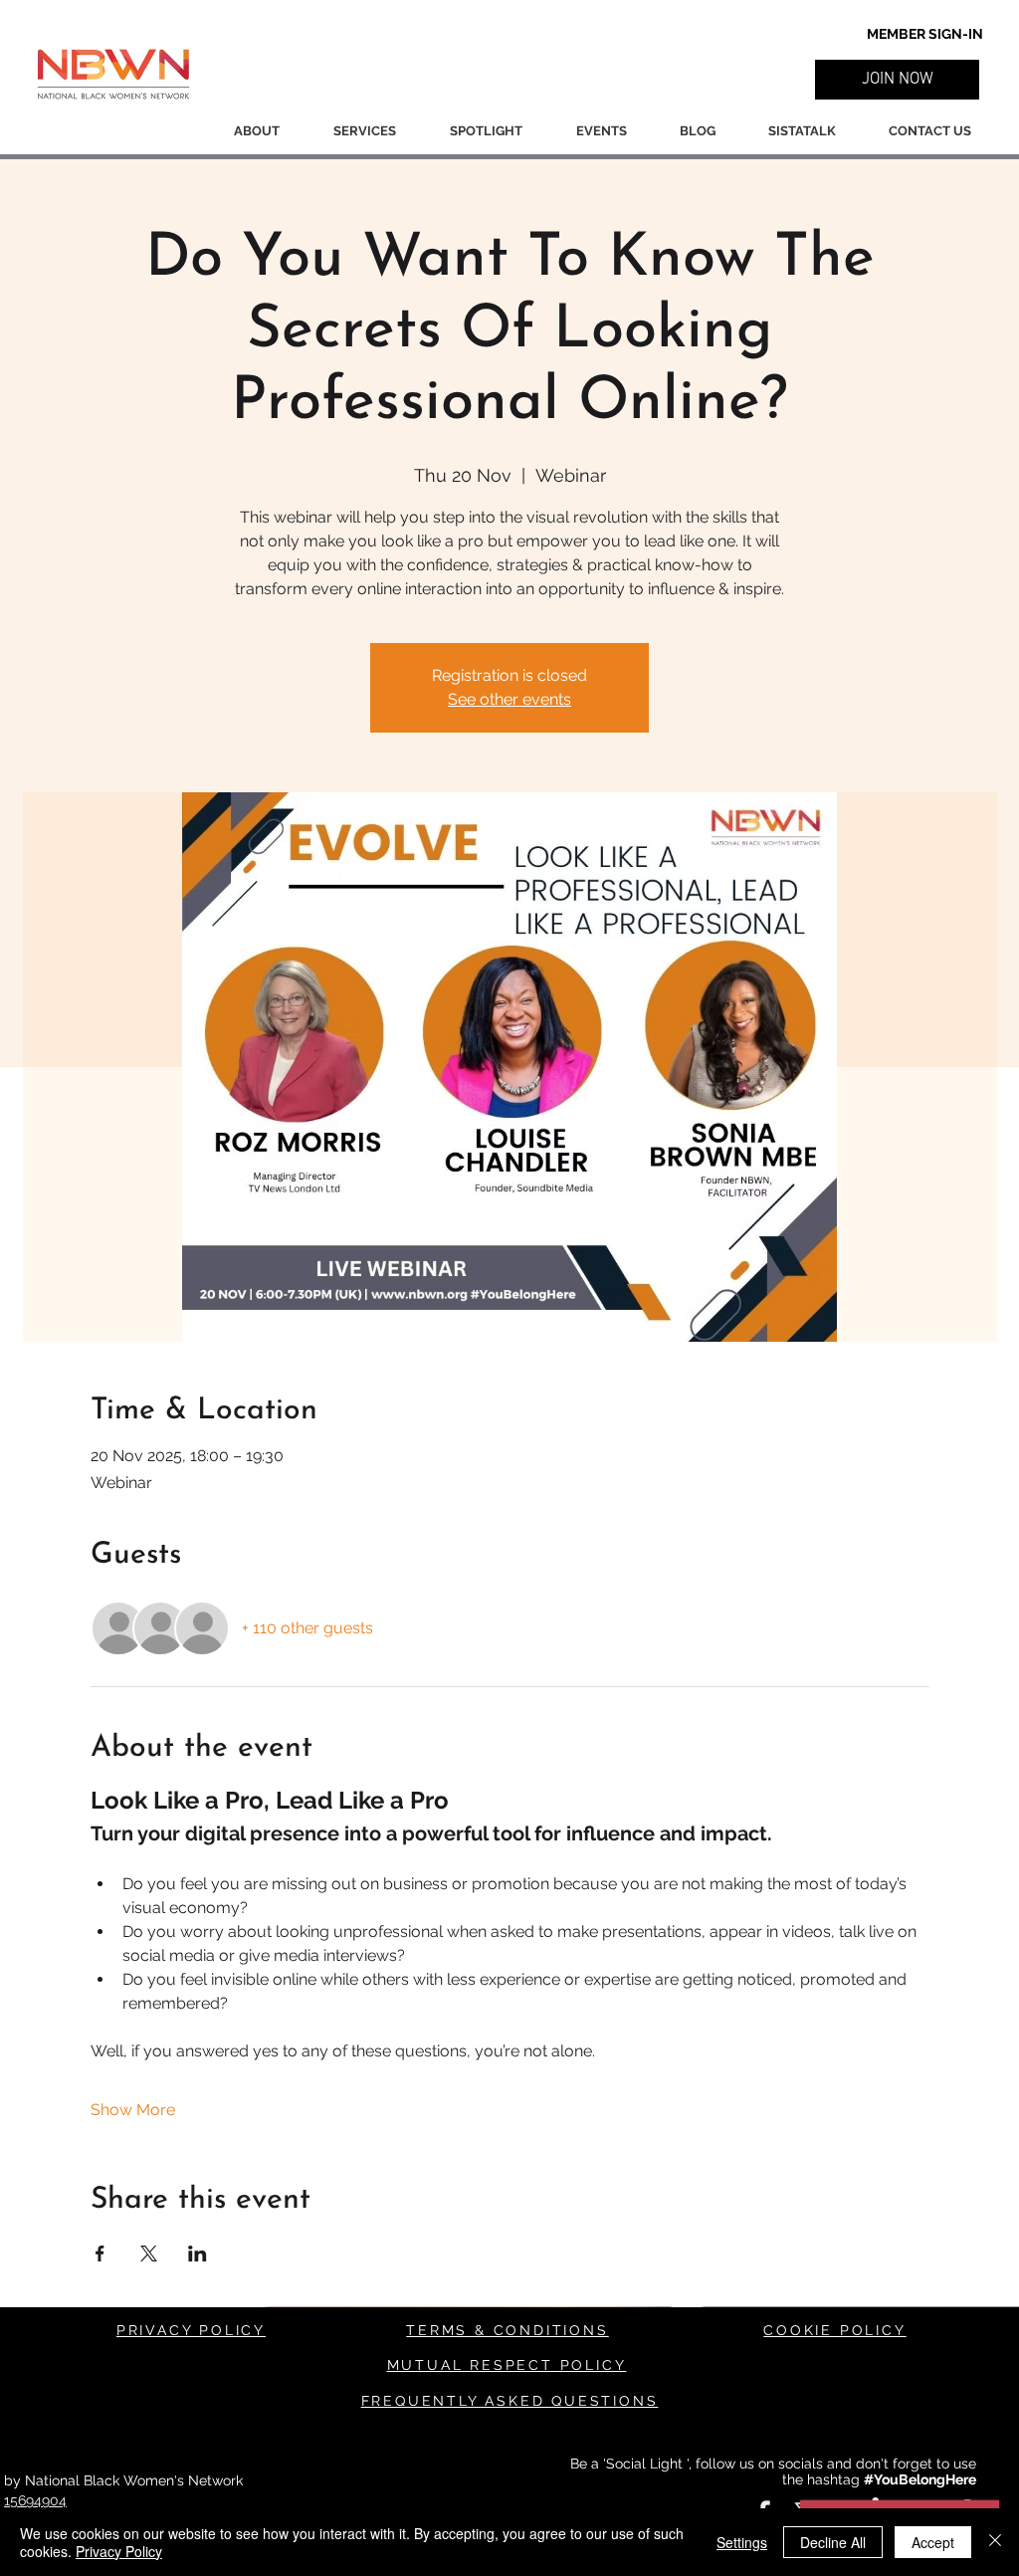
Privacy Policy (119, 2551)
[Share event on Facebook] (100, 2254)
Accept (933, 2542)
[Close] (995, 2542)
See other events (509, 699)
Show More (133, 2110)
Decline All (833, 2542)
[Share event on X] (149, 2254)
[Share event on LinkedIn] (198, 2254)
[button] (897, 80)
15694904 (35, 2500)
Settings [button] (742, 2542)
